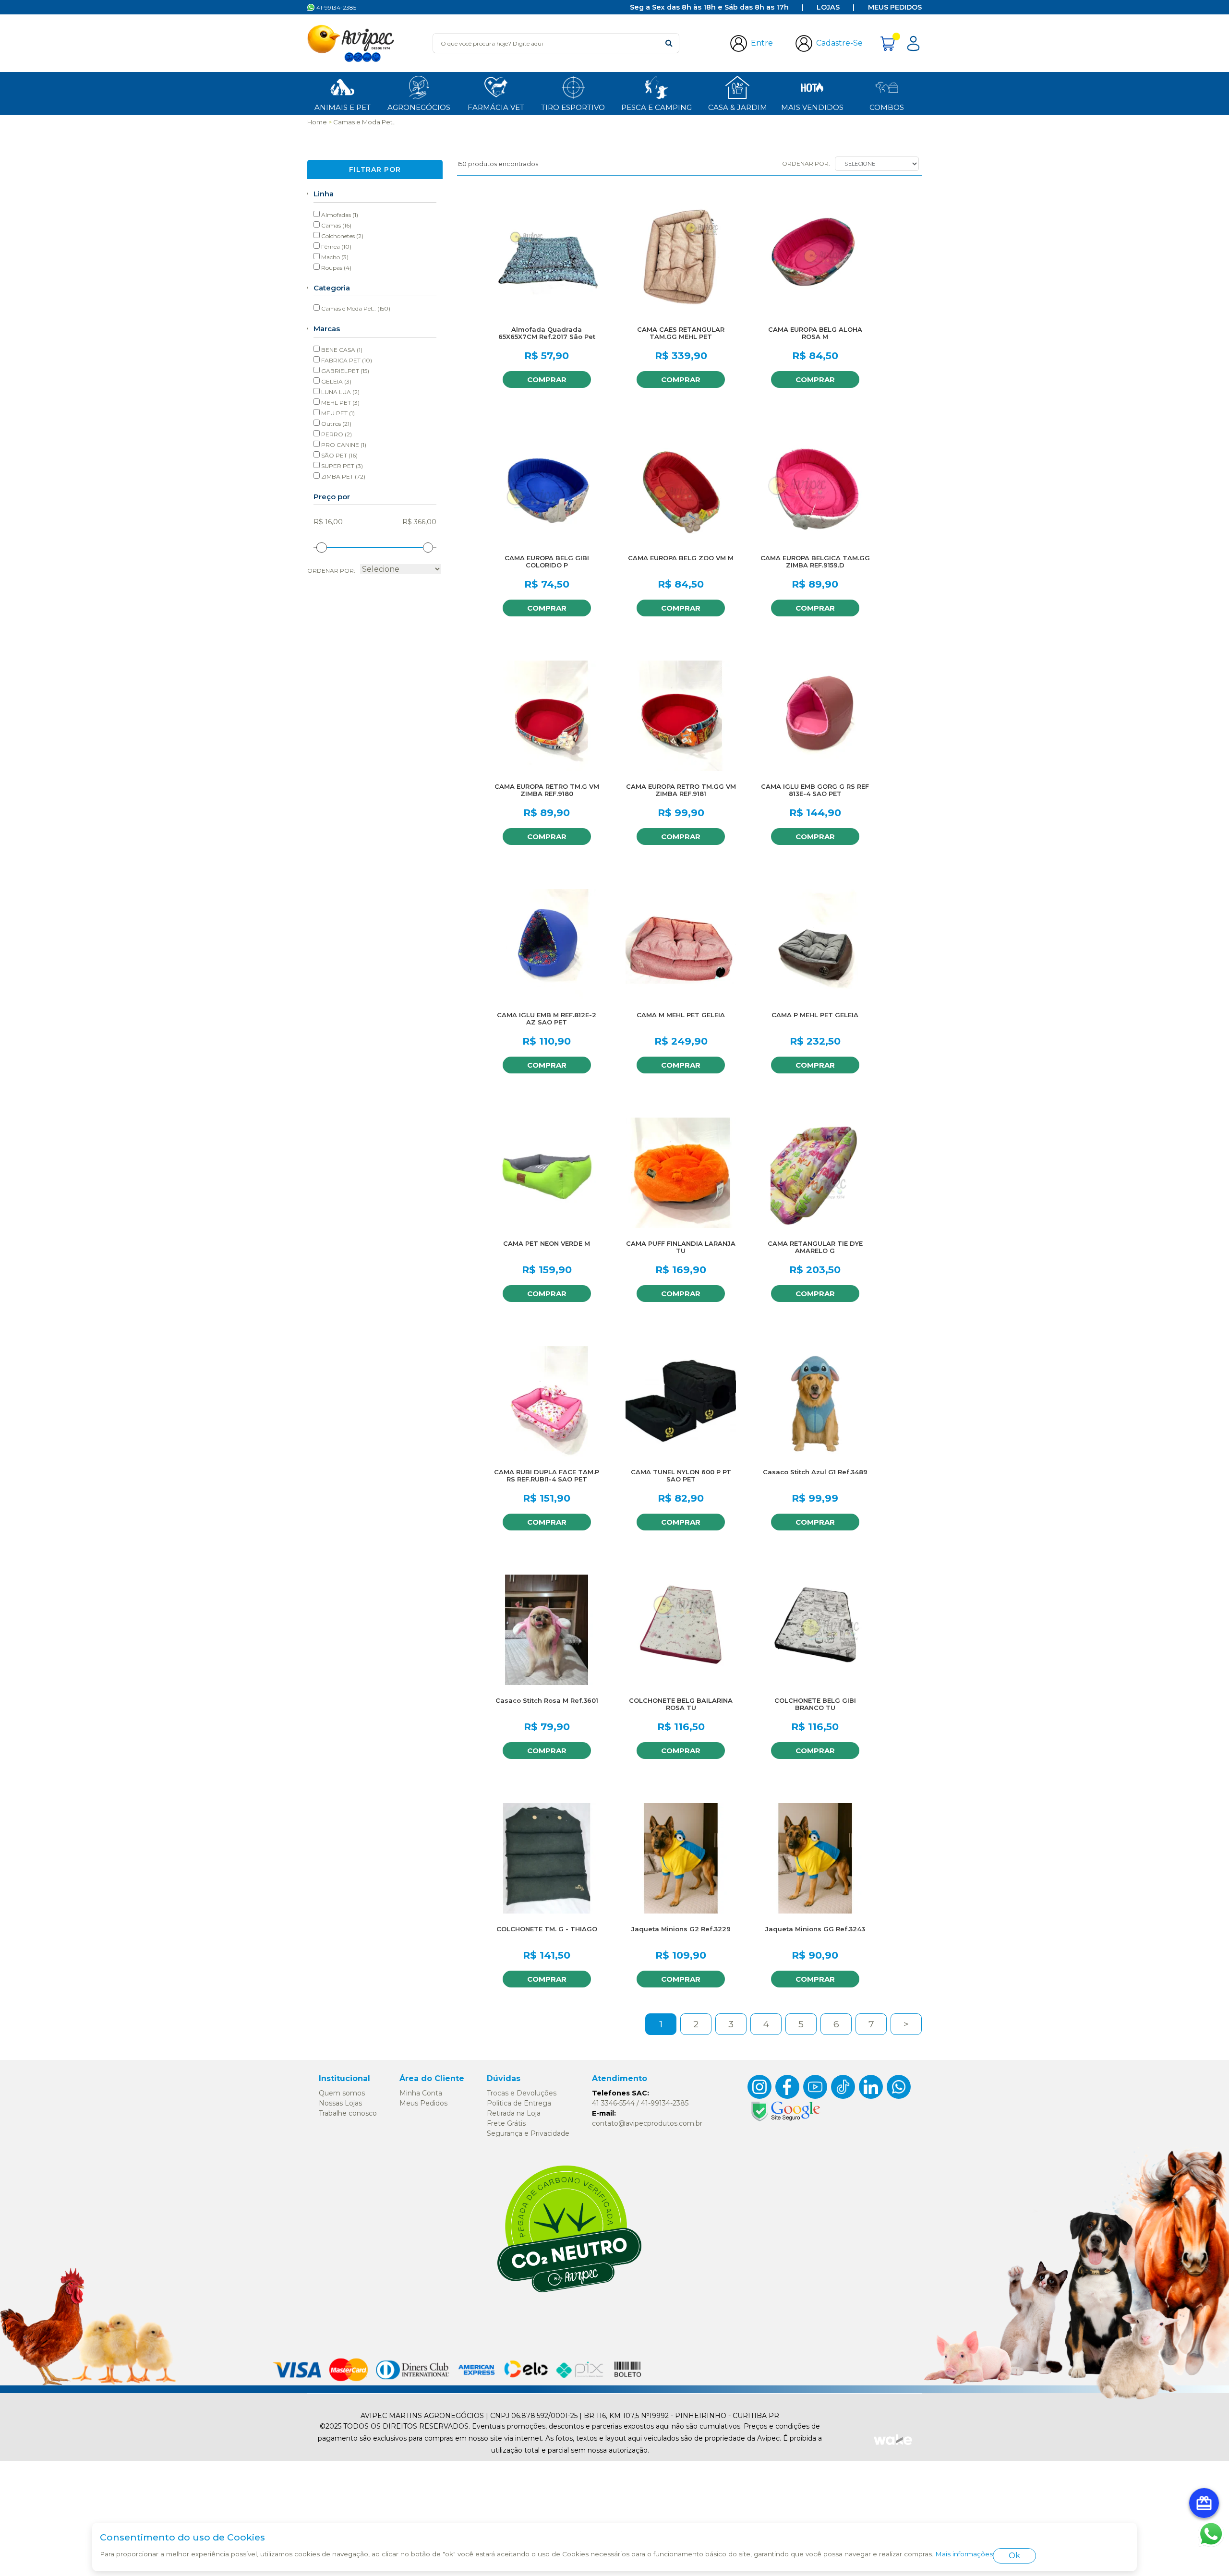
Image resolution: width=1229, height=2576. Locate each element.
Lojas (828, 7)
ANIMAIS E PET (343, 107)
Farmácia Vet (496, 107)
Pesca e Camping (657, 107)
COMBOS (887, 107)
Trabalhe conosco (348, 2113)
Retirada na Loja (514, 2113)
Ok (1014, 2556)
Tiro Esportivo (573, 107)
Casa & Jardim (738, 107)
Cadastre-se (839, 43)
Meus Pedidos (895, 7)
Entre (762, 43)
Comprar (547, 379)
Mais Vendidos (812, 107)
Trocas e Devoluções (522, 2093)
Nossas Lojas (340, 2103)
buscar (669, 43)
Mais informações (964, 2554)
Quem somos (342, 2093)
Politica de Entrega (519, 2103)
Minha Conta (421, 2093)
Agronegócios (419, 107)
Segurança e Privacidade (528, 2133)
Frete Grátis (506, 2123)
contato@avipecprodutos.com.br (647, 2123)
